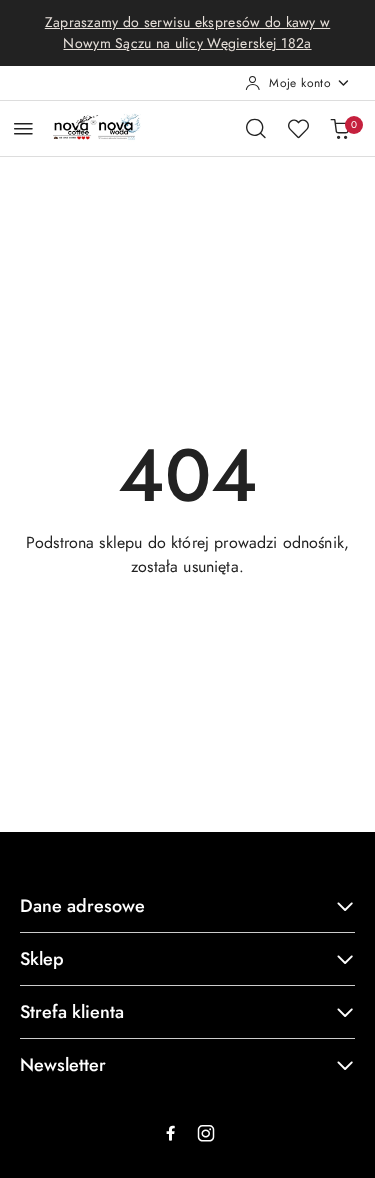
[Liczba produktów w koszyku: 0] (340, 128)
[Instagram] (206, 1133)
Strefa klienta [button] (72, 1012)
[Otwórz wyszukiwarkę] (256, 128)
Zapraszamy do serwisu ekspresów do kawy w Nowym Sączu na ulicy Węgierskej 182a (187, 32)
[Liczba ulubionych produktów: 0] (298, 128)
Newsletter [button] (63, 1065)
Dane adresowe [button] (82, 906)
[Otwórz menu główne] (23, 128)
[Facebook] (170, 1133)
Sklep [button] (42, 959)
